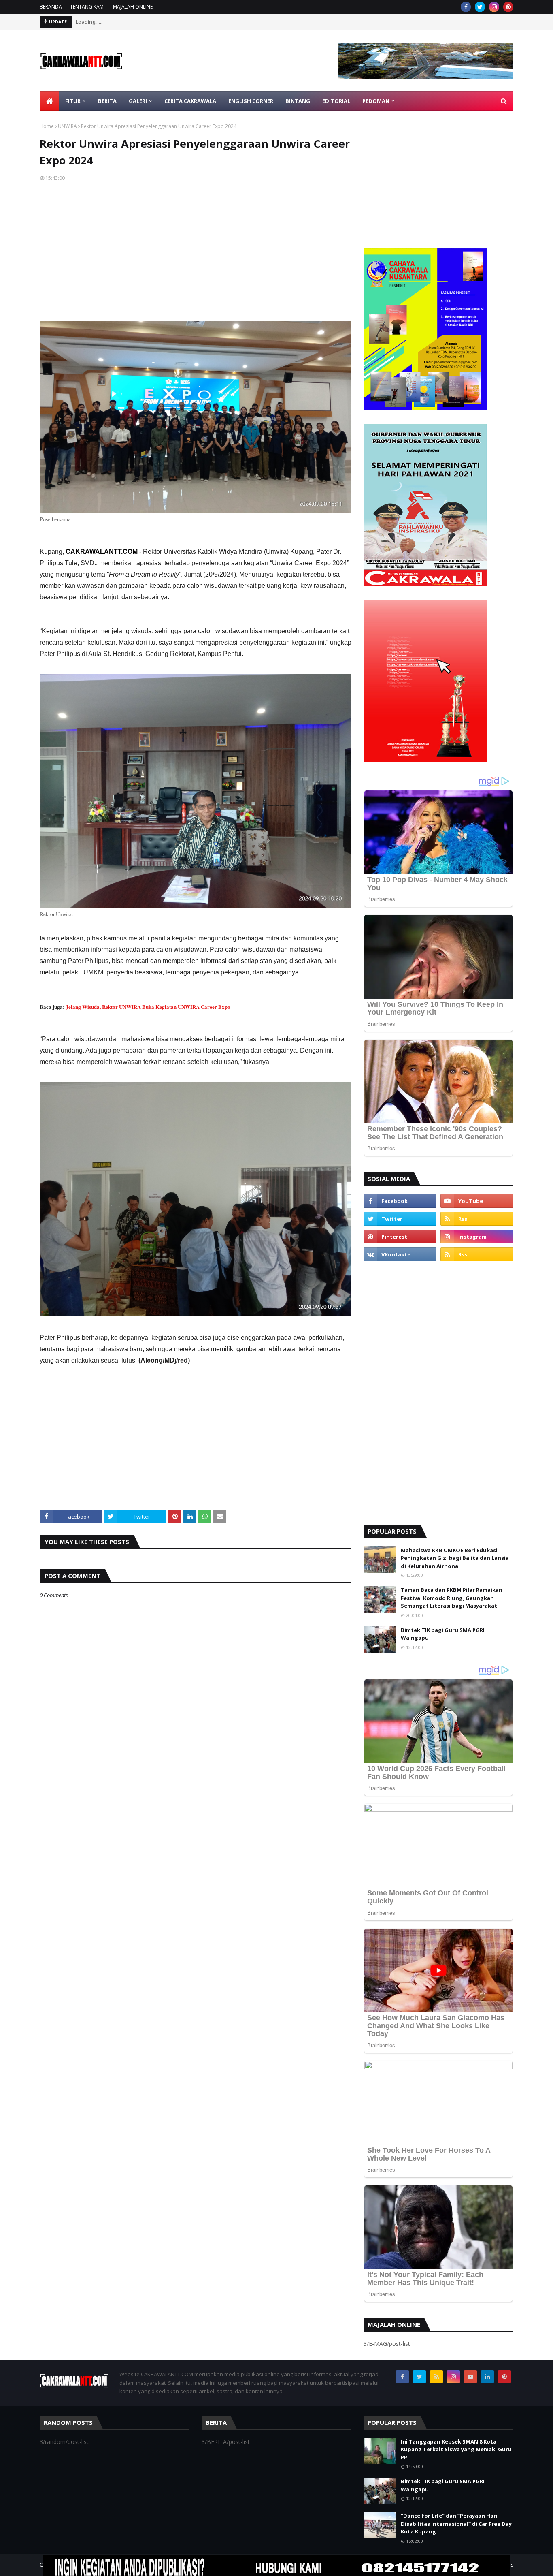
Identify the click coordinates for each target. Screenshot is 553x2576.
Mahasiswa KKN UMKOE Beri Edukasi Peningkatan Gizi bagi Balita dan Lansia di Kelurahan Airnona (455, 1558)
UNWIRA (67, 126)
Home (47, 126)
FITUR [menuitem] (73, 101)
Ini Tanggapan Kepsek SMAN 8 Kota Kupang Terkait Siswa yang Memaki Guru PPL (456, 2449)
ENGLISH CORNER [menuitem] (251, 101)
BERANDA (51, 7)
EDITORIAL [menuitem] (336, 101)
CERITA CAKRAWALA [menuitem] (190, 101)
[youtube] (477, 1201)
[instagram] (494, 7)
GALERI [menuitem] (138, 101)
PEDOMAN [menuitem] (376, 101)
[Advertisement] (196, 251)
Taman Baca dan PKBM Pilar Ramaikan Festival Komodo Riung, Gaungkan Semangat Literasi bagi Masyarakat (452, 1598)
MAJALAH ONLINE (133, 7)
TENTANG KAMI (87, 7)
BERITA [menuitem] (107, 101)
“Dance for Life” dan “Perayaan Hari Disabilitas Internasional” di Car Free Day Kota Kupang (456, 2524)
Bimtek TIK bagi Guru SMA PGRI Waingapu (443, 1634)
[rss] (477, 1219)
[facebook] (466, 7)
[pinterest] (508, 7)
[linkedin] (487, 2377)
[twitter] (480, 7)
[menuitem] (49, 101)
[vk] (400, 1254)
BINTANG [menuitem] (298, 101)
